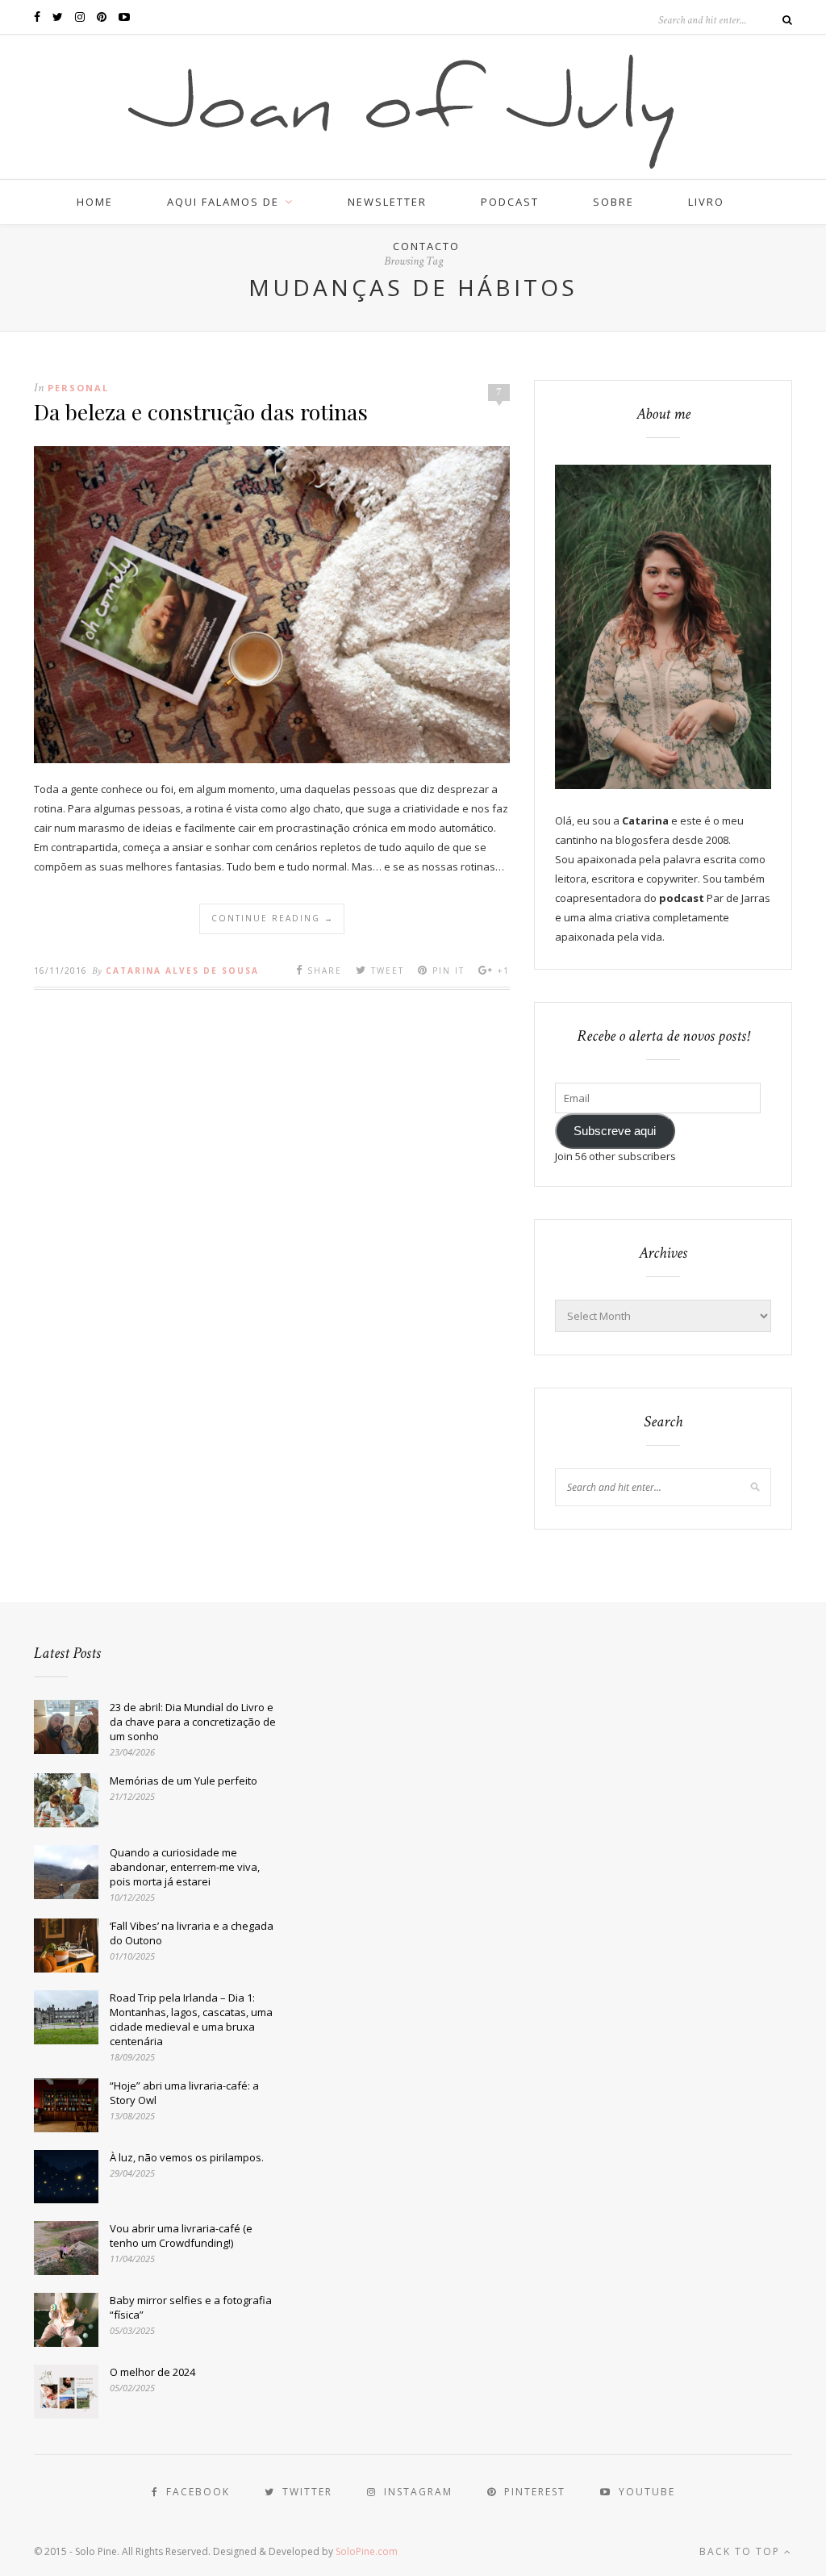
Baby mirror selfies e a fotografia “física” (191, 2307)
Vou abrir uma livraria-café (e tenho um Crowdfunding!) (181, 2236)
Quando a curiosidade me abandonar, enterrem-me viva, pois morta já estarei (185, 1867)
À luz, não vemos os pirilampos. (187, 2157)
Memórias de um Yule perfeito (184, 1781)
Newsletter (387, 202)
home (95, 202)
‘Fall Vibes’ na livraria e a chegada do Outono (192, 1933)
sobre (613, 202)
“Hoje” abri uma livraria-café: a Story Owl (184, 2093)
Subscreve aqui (615, 1131)
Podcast (510, 202)
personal (78, 388)
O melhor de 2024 (152, 2372)
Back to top (742, 2551)
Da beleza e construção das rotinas (201, 411)
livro (706, 202)
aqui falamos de (223, 202)
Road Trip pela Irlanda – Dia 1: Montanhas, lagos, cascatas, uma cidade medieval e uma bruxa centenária (191, 2019)
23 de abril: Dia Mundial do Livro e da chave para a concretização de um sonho (193, 1722)
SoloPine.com (367, 2551)
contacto (426, 246)
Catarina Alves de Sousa (182, 971)
